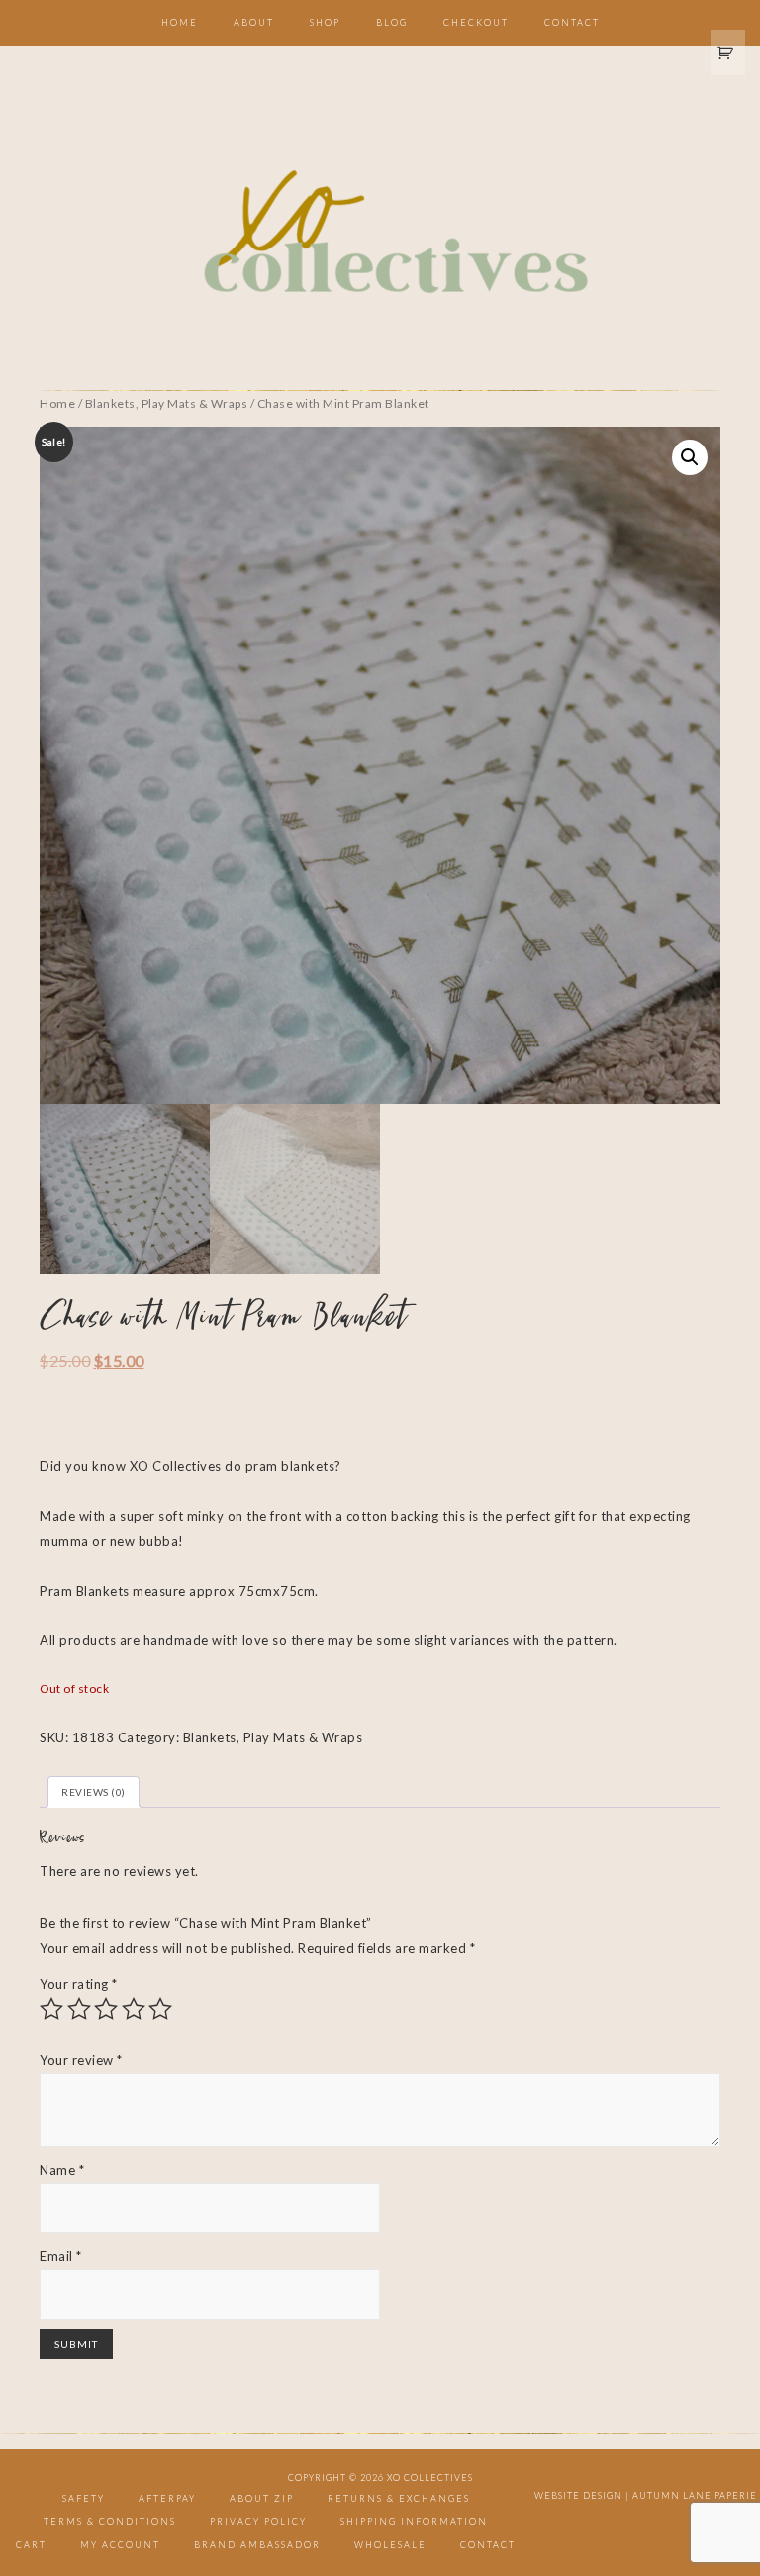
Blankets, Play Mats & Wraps (167, 403)
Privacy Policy (258, 2521)
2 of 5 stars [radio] (79, 2009)
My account (120, 2545)
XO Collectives (380, 234)
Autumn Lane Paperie (695, 2495)
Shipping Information (414, 2521)
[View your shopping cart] (728, 52)
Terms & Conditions (110, 2521)
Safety (84, 2498)
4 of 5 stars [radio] (134, 2009)
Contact (488, 2545)
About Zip (262, 2498)
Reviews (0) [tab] (94, 1792)
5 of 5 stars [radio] (160, 2009)
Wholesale (390, 2545)
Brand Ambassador (257, 2545)
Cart (31, 2545)
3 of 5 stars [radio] (106, 2009)
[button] (690, 457)
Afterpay (167, 2498)
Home (57, 403)
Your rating (79, 1984)
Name (62, 2170)
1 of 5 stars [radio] (51, 2009)
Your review (81, 2060)
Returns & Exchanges (399, 2498)
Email (61, 2256)
